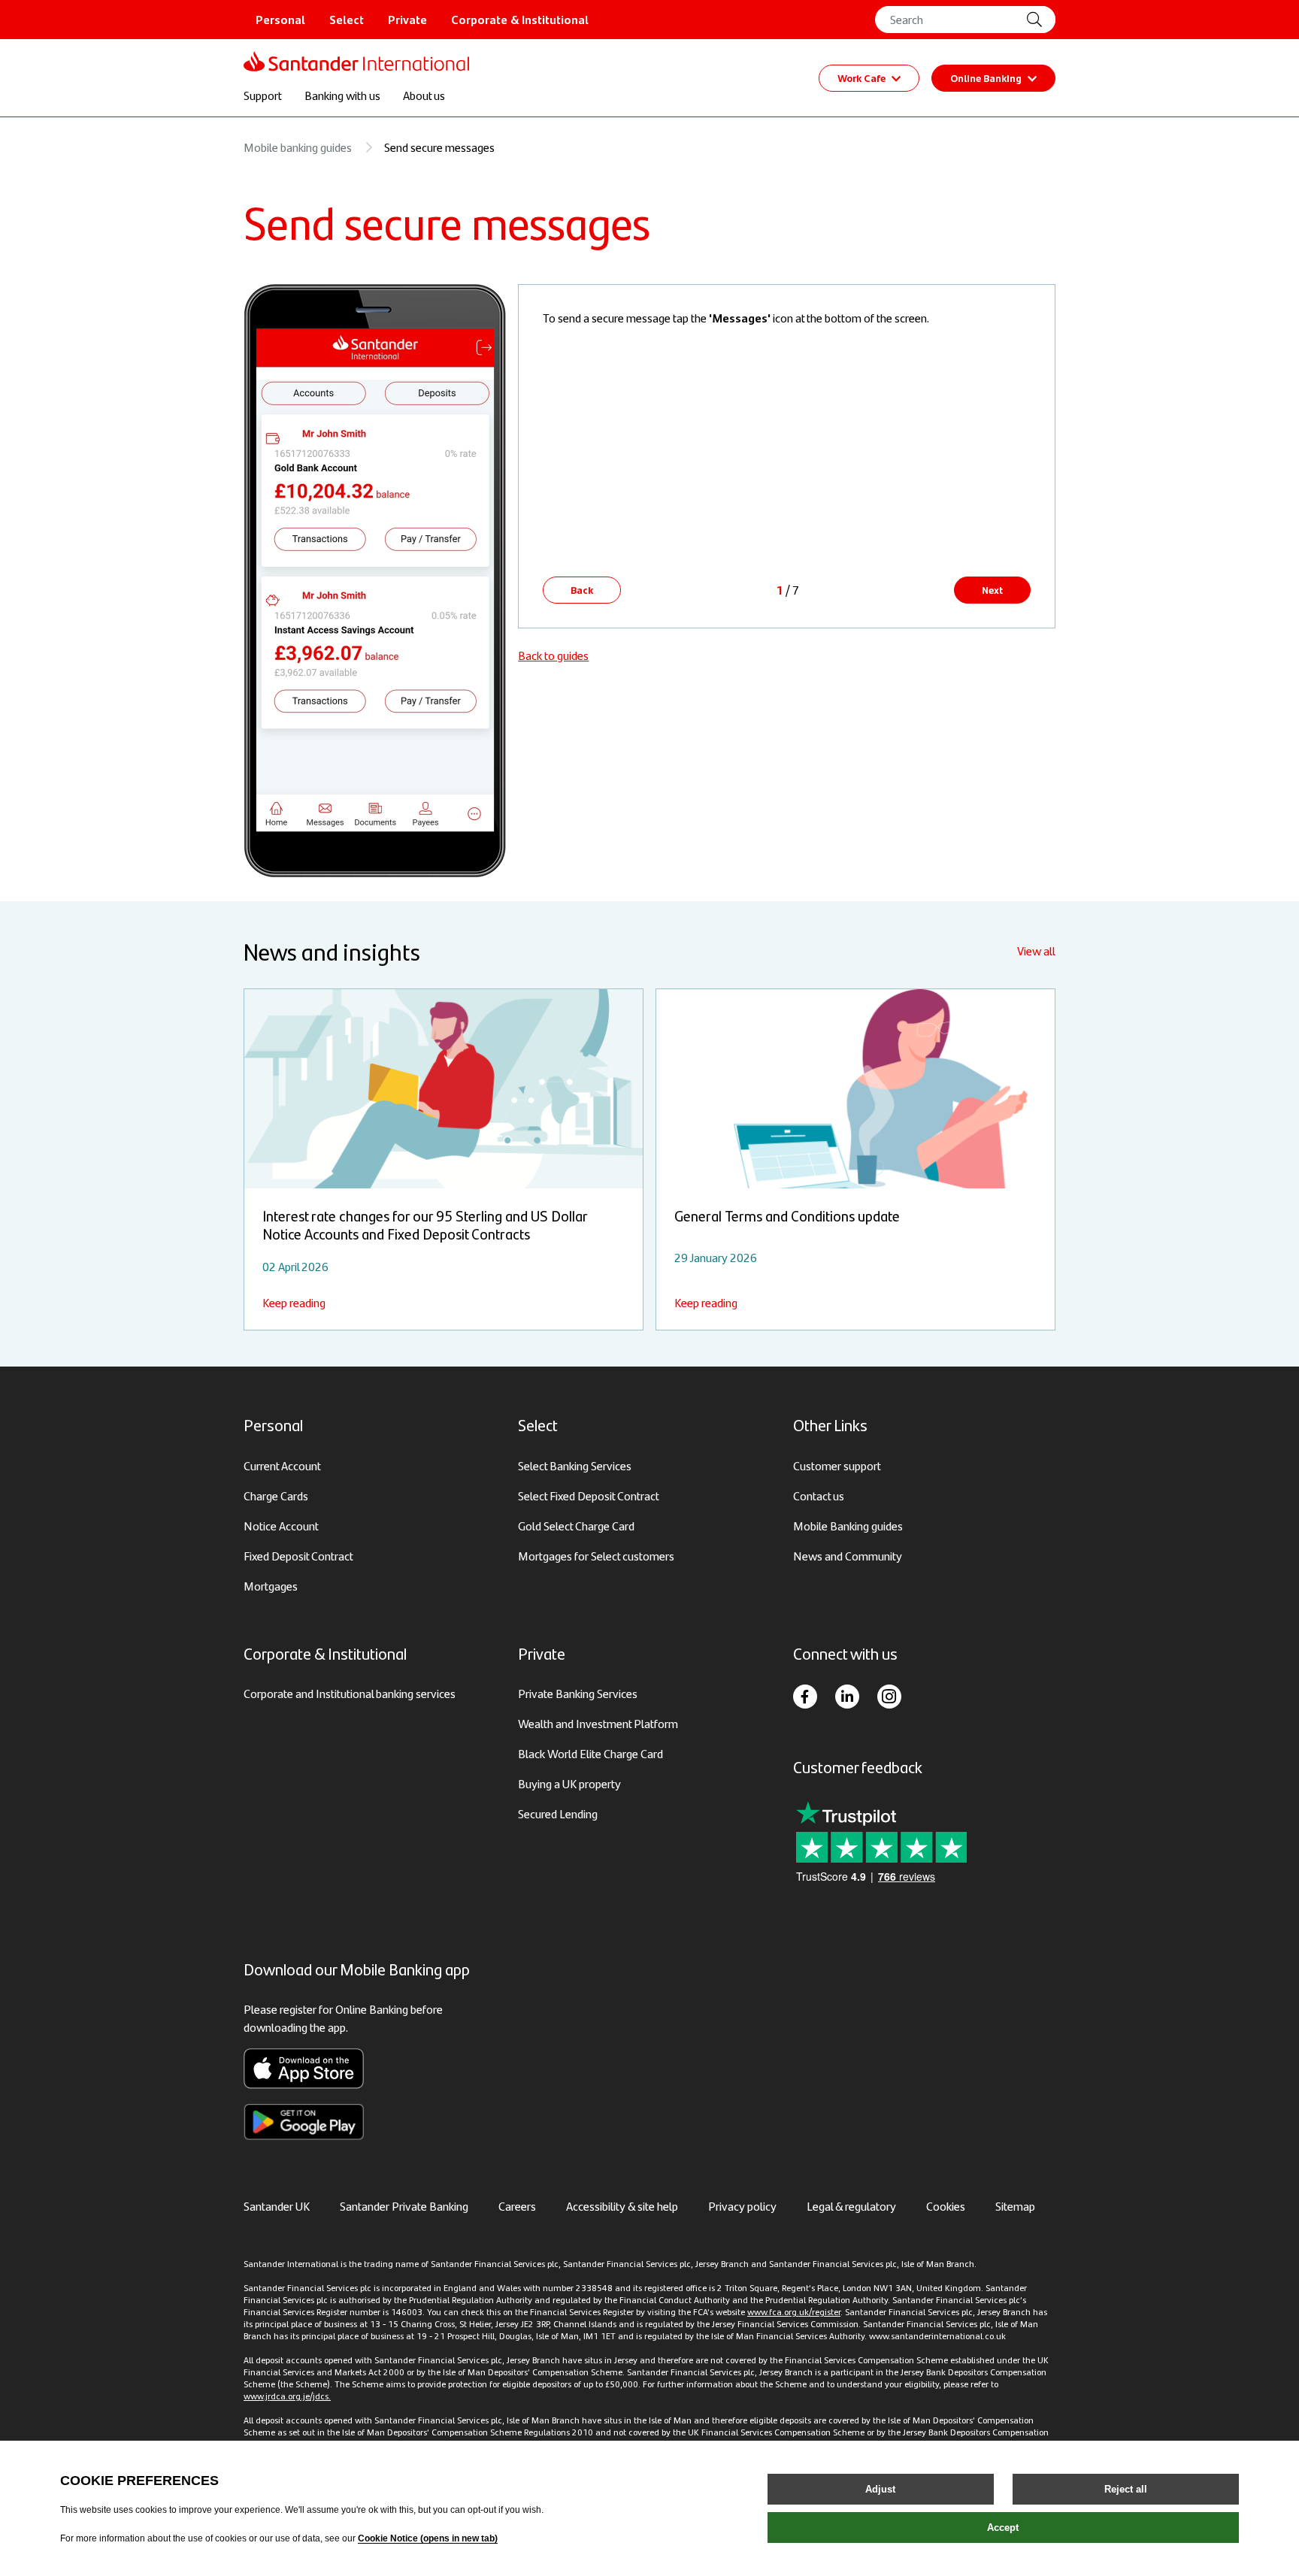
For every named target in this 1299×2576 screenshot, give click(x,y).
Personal (280, 19)
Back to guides (553, 655)
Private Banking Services (578, 1693)
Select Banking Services (575, 1465)
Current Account (282, 1465)
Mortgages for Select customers (596, 1556)
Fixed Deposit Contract (298, 1556)
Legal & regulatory (851, 2206)
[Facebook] (805, 1697)
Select (347, 19)
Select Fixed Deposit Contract (589, 1495)
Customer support (837, 1465)
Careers (517, 2206)
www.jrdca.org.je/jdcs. (287, 2396)
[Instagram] (889, 1697)
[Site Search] (1040, 20)
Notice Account (281, 1526)
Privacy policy (742, 2206)
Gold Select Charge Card (576, 1526)
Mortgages (271, 1586)
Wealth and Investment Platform (598, 1723)
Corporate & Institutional (520, 19)
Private (407, 19)
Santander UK (277, 2206)
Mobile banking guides (298, 147)
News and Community (848, 1556)
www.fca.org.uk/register (794, 2311)
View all (1036, 950)
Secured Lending (558, 1813)
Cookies (946, 2206)
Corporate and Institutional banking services (350, 1693)
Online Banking (986, 77)
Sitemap (1015, 2206)
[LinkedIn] (847, 1697)
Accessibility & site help (622, 2206)
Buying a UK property (569, 1783)
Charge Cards (276, 1495)
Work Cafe (861, 77)
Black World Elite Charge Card (590, 1753)
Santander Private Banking (404, 2206)
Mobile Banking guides (848, 1526)
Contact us (819, 1495)
